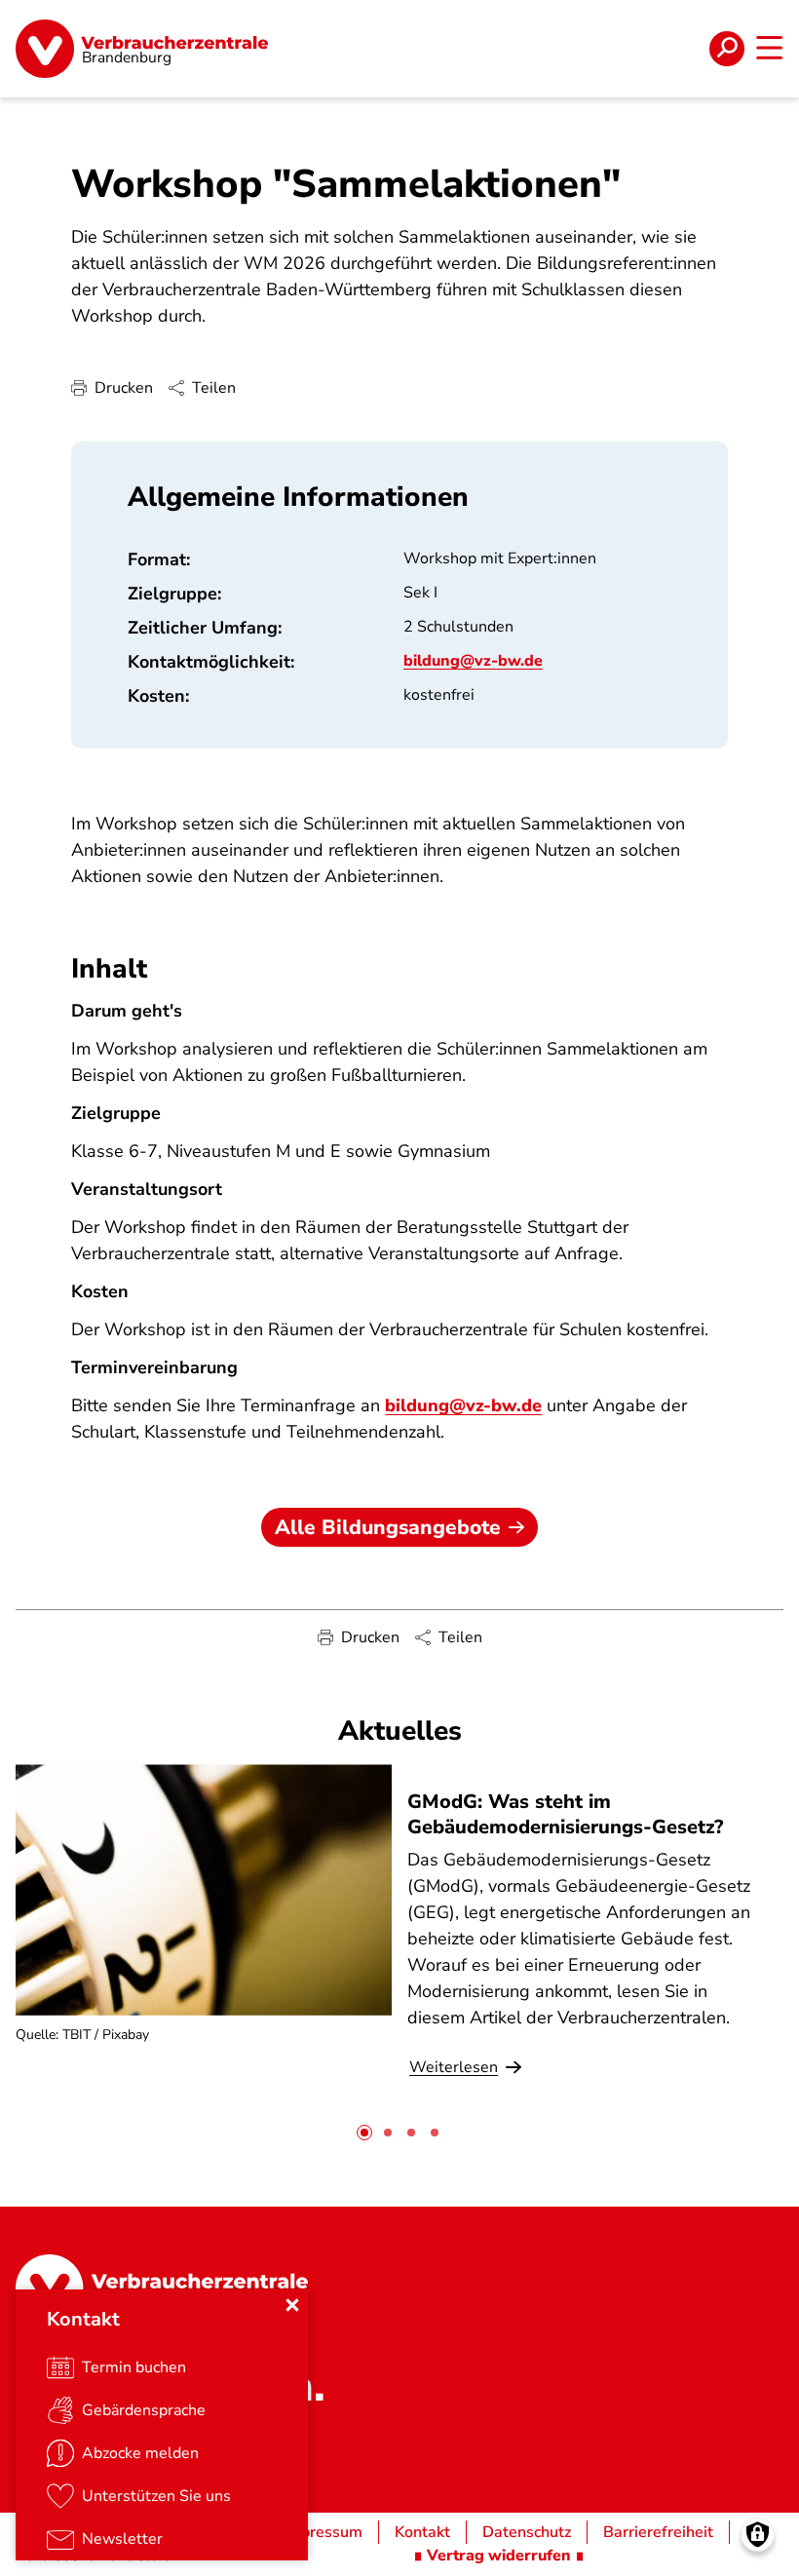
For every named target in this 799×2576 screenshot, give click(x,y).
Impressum (323, 2532)
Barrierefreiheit (658, 2532)
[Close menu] (292, 2305)
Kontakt (422, 2532)
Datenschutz (527, 2532)
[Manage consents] (758, 2535)
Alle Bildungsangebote (388, 1527)
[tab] (364, 2133)
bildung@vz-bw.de (473, 661)
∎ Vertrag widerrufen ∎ (499, 2556)
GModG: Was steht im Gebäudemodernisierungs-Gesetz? (565, 1814)
